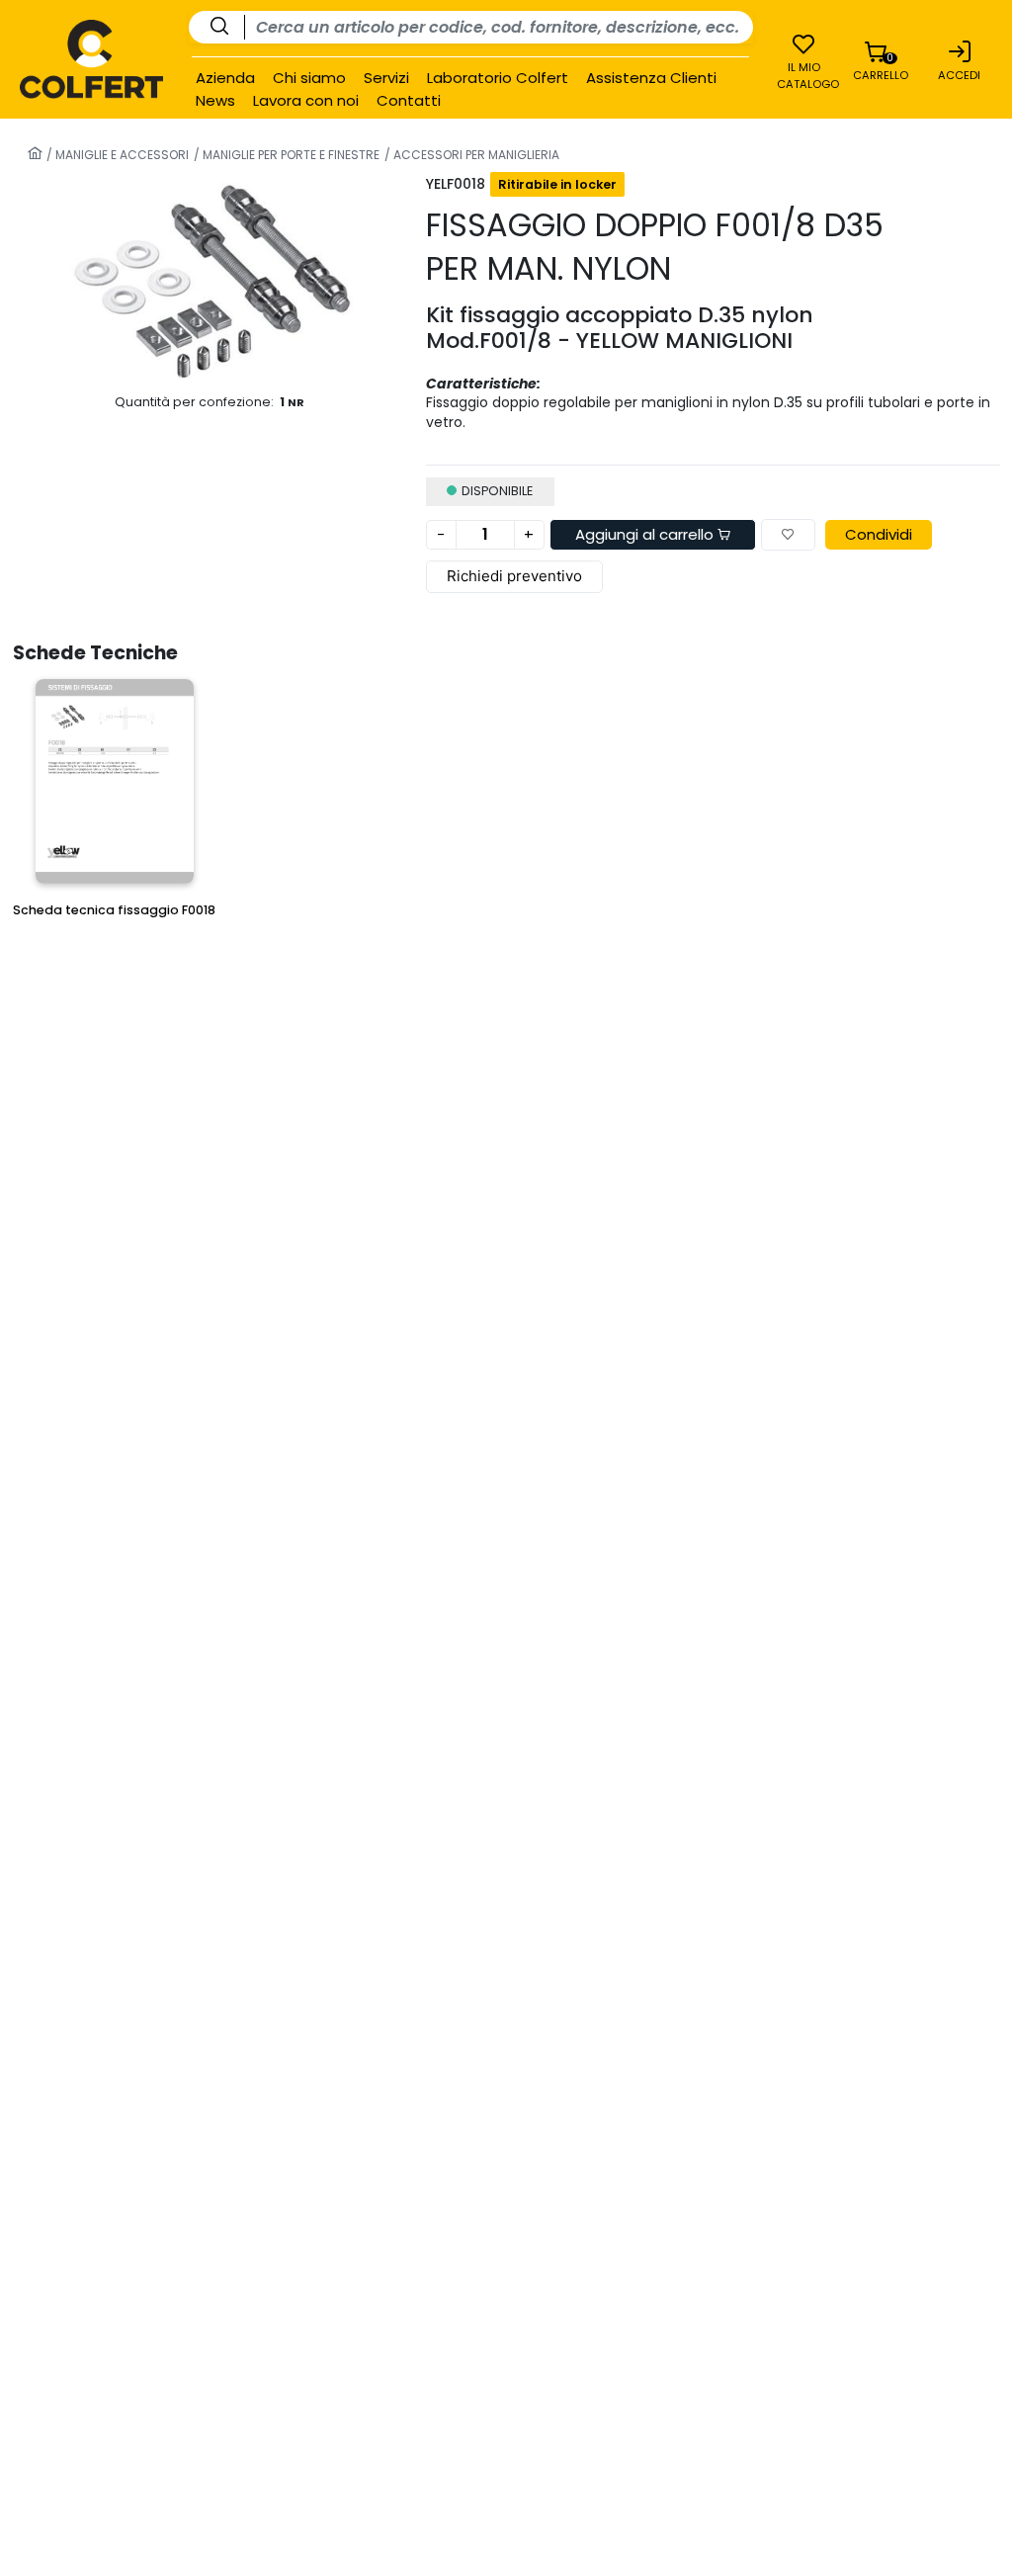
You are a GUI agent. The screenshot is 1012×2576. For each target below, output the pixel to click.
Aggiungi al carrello (646, 534)
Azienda (225, 78)
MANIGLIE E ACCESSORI (121, 155)
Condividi (879, 534)
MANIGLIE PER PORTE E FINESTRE (290, 155)
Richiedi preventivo (514, 576)
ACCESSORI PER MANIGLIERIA (475, 155)
